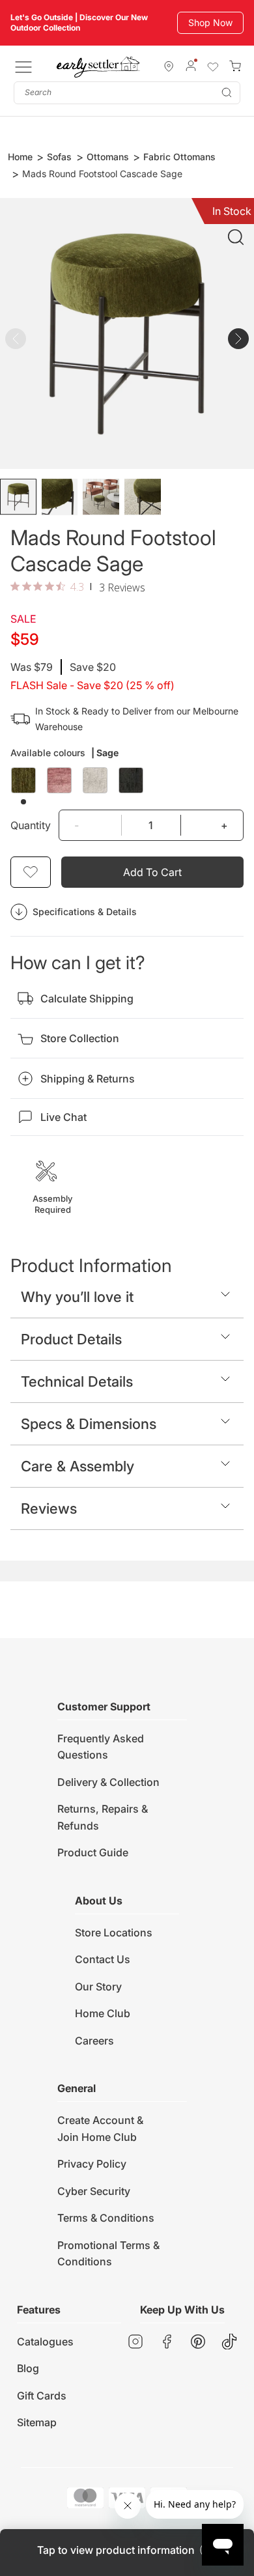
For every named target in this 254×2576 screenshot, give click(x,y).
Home (20, 157)
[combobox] (127, 93)
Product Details (71, 1339)
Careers (94, 2041)
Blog (28, 2368)
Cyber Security (94, 2191)
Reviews (49, 1508)
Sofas (59, 157)
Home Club (103, 2013)
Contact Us (103, 1959)
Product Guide (93, 1852)
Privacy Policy (92, 2164)
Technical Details (77, 1381)
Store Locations (114, 1932)
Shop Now (210, 22)
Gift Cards (42, 2396)
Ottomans (108, 157)
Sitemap (37, 2422)
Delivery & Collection (108, 1782)
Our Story (98, 1987)
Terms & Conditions (106, 2218)
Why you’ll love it (77, 1297)
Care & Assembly (78, 1466)
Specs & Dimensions (89, 1424)
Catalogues (45, 2342)
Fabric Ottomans (179, 157)
